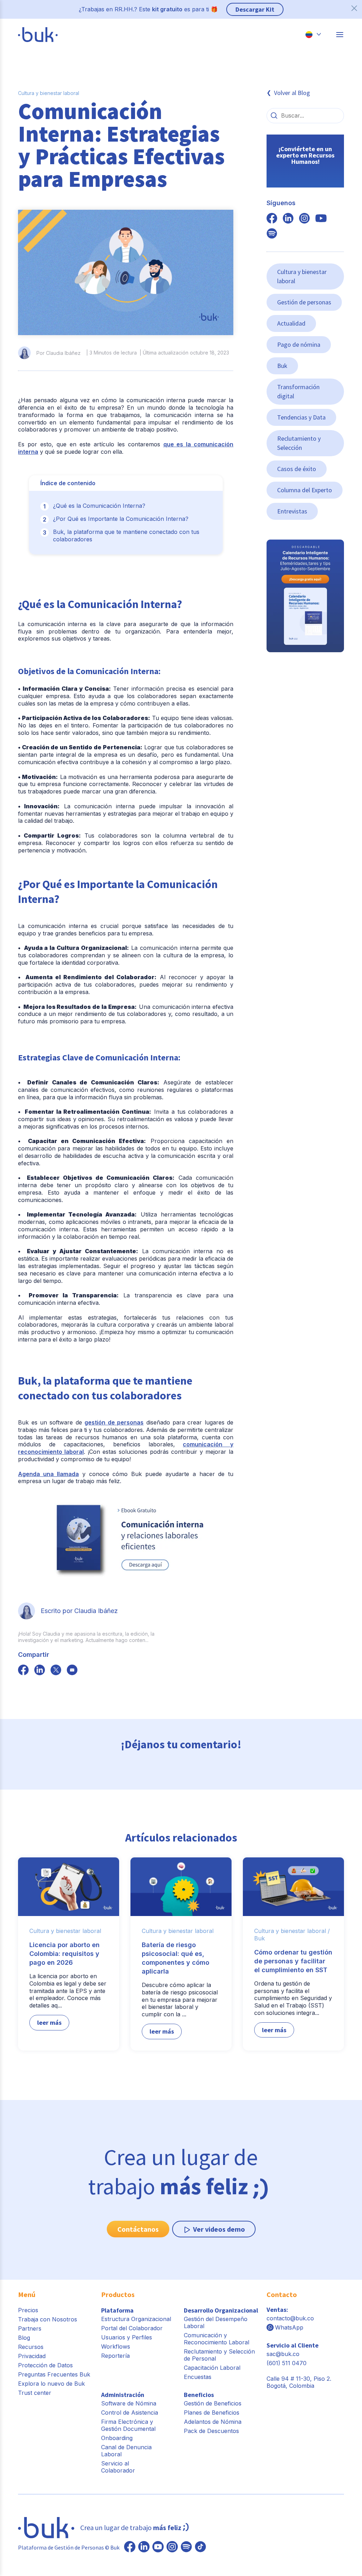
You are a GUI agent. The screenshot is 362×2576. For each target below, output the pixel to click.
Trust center (35, 2393)
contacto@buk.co (290, 2318)
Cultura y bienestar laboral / (292, 1931)
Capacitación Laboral (212, 2368)
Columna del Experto (305, 490)
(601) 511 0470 (287, 2363)
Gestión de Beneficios (213, 2403)
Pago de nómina (299, 344)
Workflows (116, 2346)
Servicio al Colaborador (118, 2467)
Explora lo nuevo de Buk (51, 2384)
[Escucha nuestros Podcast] (186, 2547)
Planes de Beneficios (212, 2413)
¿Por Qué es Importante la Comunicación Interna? (121, 519)
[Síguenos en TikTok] (200, 2547)
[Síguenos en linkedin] (288, 219)
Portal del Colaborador (132, 2328)
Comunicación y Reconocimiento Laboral (217, 2339)
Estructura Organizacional (136, 2319)
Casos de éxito (297, 469)
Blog (24, 2338)
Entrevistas (292, 511)
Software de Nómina (129, 2403)
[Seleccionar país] (313, 35)
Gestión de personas (304, 302)
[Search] (274, 115)
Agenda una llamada (48, 1474)
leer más (49, 2022)
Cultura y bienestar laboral (49, 93)
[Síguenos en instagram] (304, 219)
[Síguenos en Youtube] (158, 2547)
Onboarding (117, 2438)
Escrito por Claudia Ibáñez (79, 1611)
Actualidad (291, 323)
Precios (28, 2310)
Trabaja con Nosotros (48, 2319)
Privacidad (32, 2356)
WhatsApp (289, 2327)
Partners (30, 2328)
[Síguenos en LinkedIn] (144, 2547)
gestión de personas (114, 1422)
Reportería (115, 2356)
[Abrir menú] (340, 35)
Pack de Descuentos (211, 2431)
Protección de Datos (45, 2365)
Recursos (31, 2347)
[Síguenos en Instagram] (172, 2547)
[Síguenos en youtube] (321, 219)
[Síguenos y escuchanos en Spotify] (272, 234)
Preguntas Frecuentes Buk (54, 2374)
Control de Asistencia (130, 2413)
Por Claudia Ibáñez (59, 353)
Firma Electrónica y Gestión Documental (128, 2425)
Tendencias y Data (301, 417)
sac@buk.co (283, 2354)
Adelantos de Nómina (213, 2422)
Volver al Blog (292, 93)
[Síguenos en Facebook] (130, 2547)
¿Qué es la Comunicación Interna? (99, 506)
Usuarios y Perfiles (127, 2337)
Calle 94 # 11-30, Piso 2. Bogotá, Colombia (299, 2382)
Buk (282, 366)
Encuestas (198, 2377)
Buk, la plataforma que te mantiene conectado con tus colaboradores (126, 536)
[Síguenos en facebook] (23, 1671)
